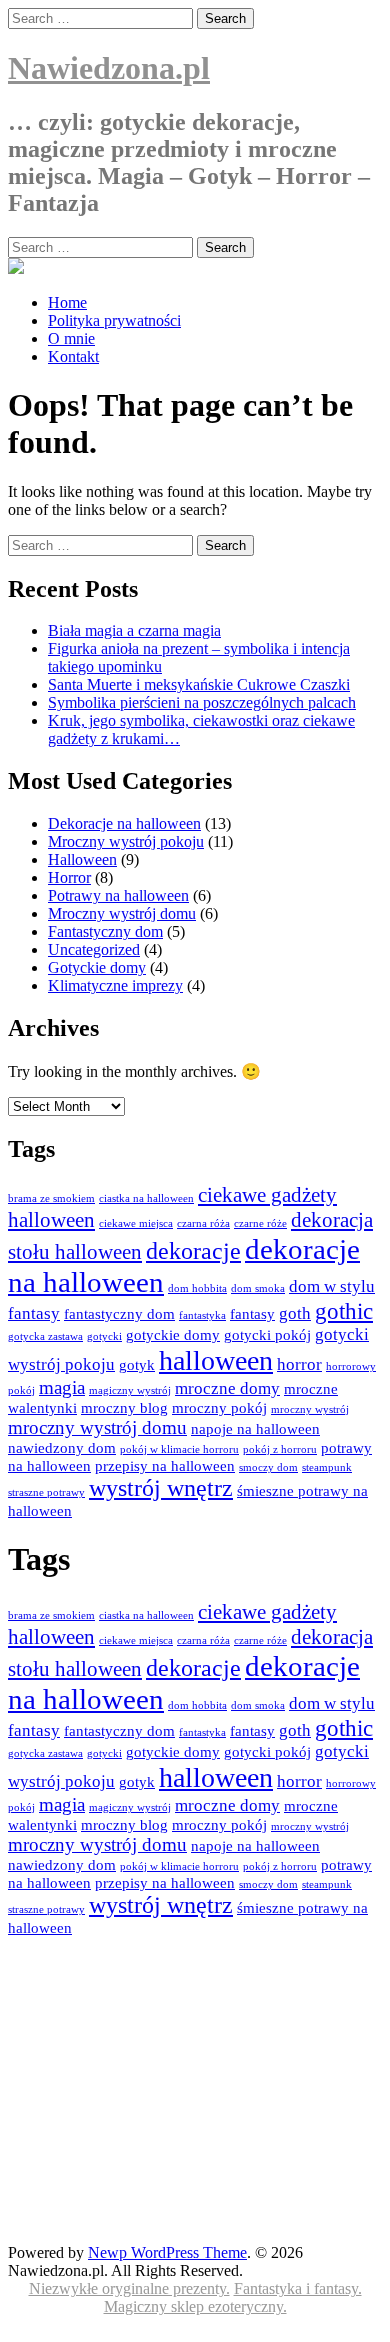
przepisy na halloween (165, 1466)
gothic (344, 1311)
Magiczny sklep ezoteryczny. (195, 2306)
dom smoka (258, 1288)
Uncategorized (94, 949)
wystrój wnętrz (161, 1488)
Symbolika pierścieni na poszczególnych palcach (202, 702)
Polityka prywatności (114, 320)
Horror (69, 877)
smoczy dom (268, 1467)
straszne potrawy (46, 1492)
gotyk (137, 1365)
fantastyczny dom (119, 1314)
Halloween (82, 859)
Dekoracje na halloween (124, 823)
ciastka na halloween (146, 1198)
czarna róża (203, 1223)
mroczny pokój (219, 1408)
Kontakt (73, 356)
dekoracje (193, 1251)
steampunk (327, 1467)
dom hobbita (197, 1288)
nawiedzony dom (62, 1448)
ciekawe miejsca (136, 1223)
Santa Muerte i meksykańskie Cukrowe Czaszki (199, 684)
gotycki (104, 1336)
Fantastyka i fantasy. (298, 2288)
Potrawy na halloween (118, 895)
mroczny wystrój (310, 1409)
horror (299, 1364)
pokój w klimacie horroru (179, 1449)
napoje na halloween (255, 1429)
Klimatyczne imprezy (115, 985)
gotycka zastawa (45, 1336)
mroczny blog (124, 1408)
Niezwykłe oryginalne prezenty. (129, 2288)
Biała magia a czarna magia (134, 630)
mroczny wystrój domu (97, 1427)
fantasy (252, 1314)
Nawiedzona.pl (109, 68)
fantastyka (202, 1315)
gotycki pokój (267, 1335)
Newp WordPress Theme (167, 2252)
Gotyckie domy (97, 967)
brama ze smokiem (51, 1198)
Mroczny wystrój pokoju (126, 841)
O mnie (71, 338)
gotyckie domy (173, 1335)
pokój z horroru (280, 1449)
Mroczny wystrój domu (122, 913)
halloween (216, 1360)
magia (62, 1387)
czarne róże (260, 1223)
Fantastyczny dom (105, 931)
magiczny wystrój (130, 1390)
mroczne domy (227, 1388)
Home (67, 302)
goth (295, 1313)
